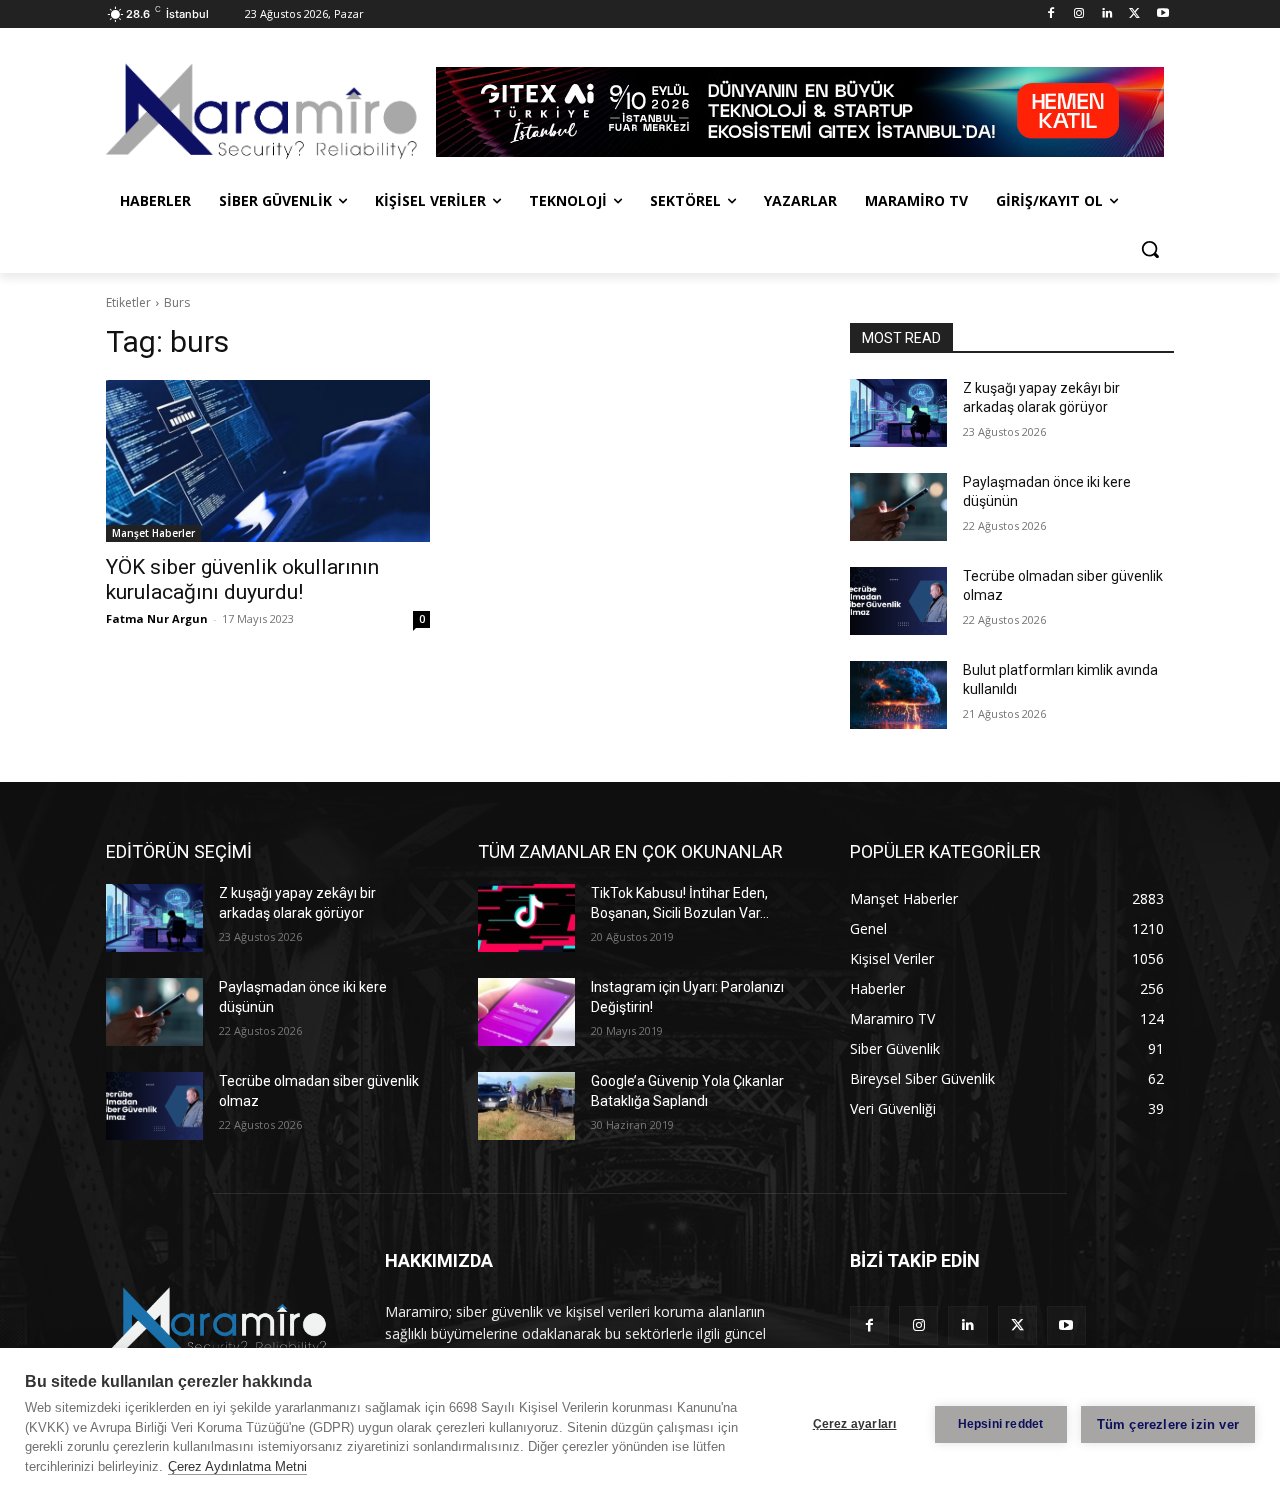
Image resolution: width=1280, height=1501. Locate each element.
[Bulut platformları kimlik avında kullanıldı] (898, 695)
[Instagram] (1079, 14)
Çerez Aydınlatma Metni (237, 1466)
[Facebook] (1051, 14)
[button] (1150, 249)
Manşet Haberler (153, 533)
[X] (1134, 14)
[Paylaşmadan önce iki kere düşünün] (898, 507)
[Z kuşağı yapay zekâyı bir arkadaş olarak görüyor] (898, 413)
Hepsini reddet (1001, 1424)
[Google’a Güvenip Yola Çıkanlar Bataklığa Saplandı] (526, 1106)
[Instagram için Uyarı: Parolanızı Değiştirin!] (526, 1012)
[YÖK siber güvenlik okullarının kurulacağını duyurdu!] (268, 461)
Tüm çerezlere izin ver (1168, 1424)
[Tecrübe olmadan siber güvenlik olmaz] (898, 601)
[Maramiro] (266, 112)
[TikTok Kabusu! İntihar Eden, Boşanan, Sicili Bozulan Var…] (526, 918)
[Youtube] (1162, 14)
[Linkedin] (1107, 14)
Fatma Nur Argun (157, 618)
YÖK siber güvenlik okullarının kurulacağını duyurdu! (242, 579)
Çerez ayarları (855, 1424)
